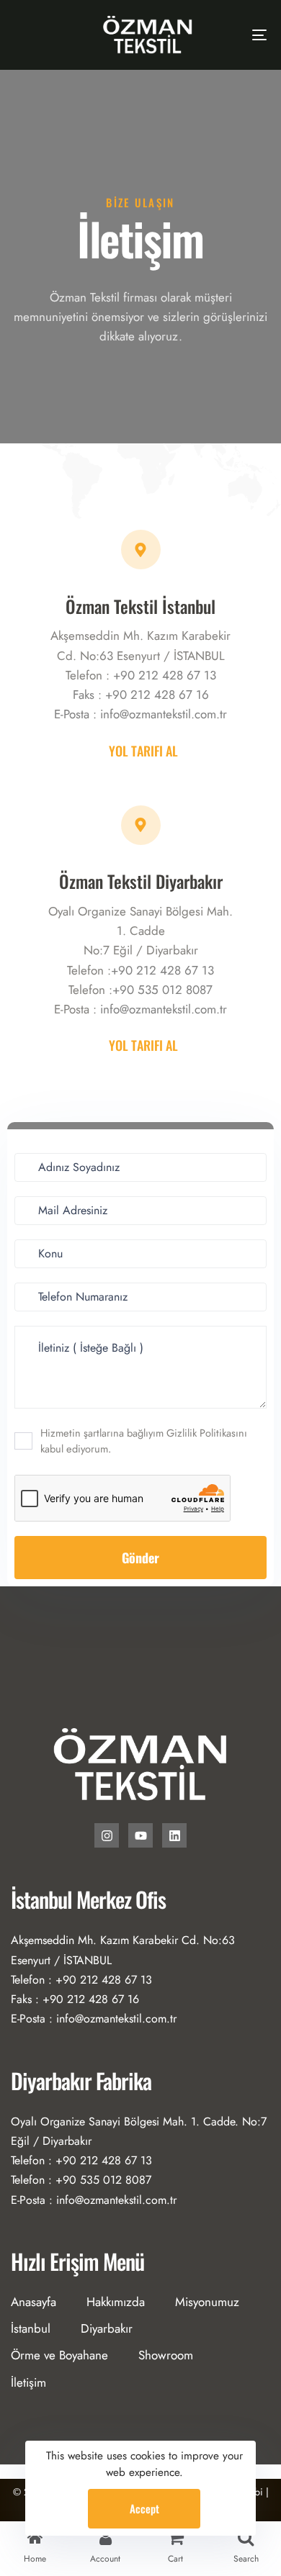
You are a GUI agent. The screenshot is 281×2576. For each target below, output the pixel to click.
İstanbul (31, 2328)
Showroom (166, 2355)
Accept (144, 2508)
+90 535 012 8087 (162, 990)
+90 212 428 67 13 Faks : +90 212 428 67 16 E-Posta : (135, 695)
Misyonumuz (207, 2302)
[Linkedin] (174, 1835)
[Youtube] (140, 1835)
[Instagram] (107, 1835)
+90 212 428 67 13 (162, 970)
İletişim (28, 2382)
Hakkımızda (116, 2302)
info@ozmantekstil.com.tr (164, 714)
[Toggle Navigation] (224, 35)
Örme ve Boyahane (59, 2355)
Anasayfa (34, 2302)
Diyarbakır (107, 2328)
